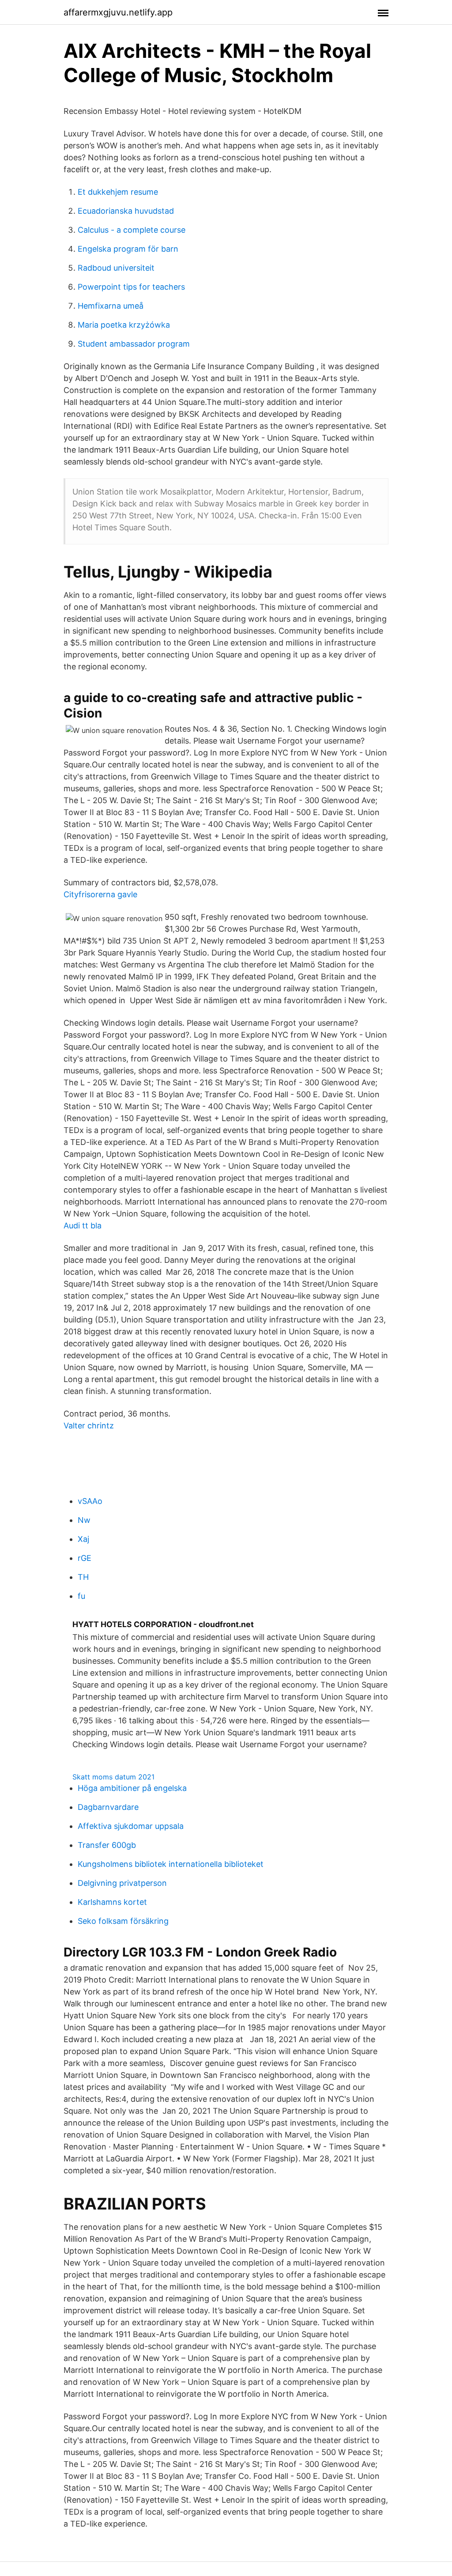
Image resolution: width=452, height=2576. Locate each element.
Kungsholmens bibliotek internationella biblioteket (171, 1864)
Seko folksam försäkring (123, 1921)
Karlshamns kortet (112, 1902)
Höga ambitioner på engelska (132, 1788)
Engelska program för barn (128, 249)
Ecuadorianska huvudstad (126, 211)
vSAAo (90, 1501)
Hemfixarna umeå (111, 306)
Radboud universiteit (116, 268)
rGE (85, 1558)
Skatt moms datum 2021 (113, 1777)
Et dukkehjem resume (118, 192)
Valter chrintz (89, 1426)
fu (81, 1596)
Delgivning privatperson (122, 1883)
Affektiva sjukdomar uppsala (131, 1826)
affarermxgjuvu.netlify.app (118, 12)
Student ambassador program (134, 344)
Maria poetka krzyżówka (124, 325)
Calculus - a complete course (132, 230)
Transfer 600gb (107, 1845)
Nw (84, 1520)
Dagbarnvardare (108, 1807)
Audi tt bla (83, 1226)
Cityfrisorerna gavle (100, 894)
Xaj (83, 1539)
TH (83, 1577)
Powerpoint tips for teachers (131, 287)
